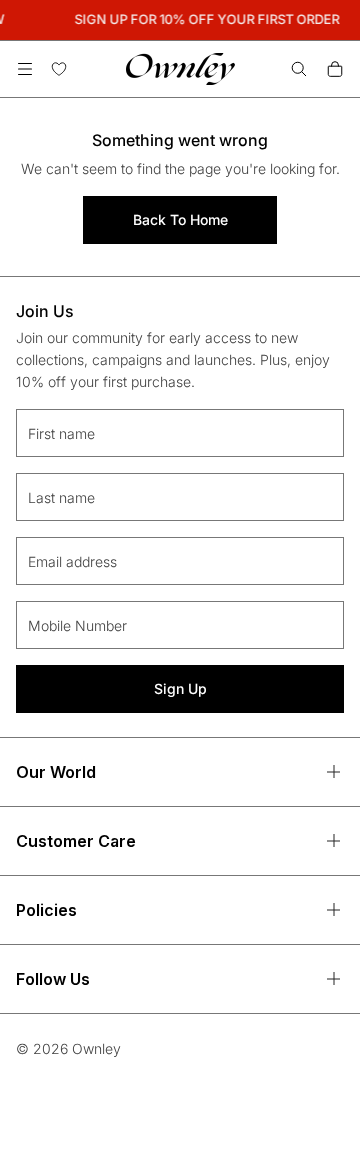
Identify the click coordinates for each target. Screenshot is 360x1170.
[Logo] (180, 69)
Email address (72, 561)
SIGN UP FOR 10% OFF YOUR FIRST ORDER (206, 19)
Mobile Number (77, 625)
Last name (61, 497)
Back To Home (180, 219)
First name (61, 433)
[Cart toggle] (335, 69)
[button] (25, 69)
